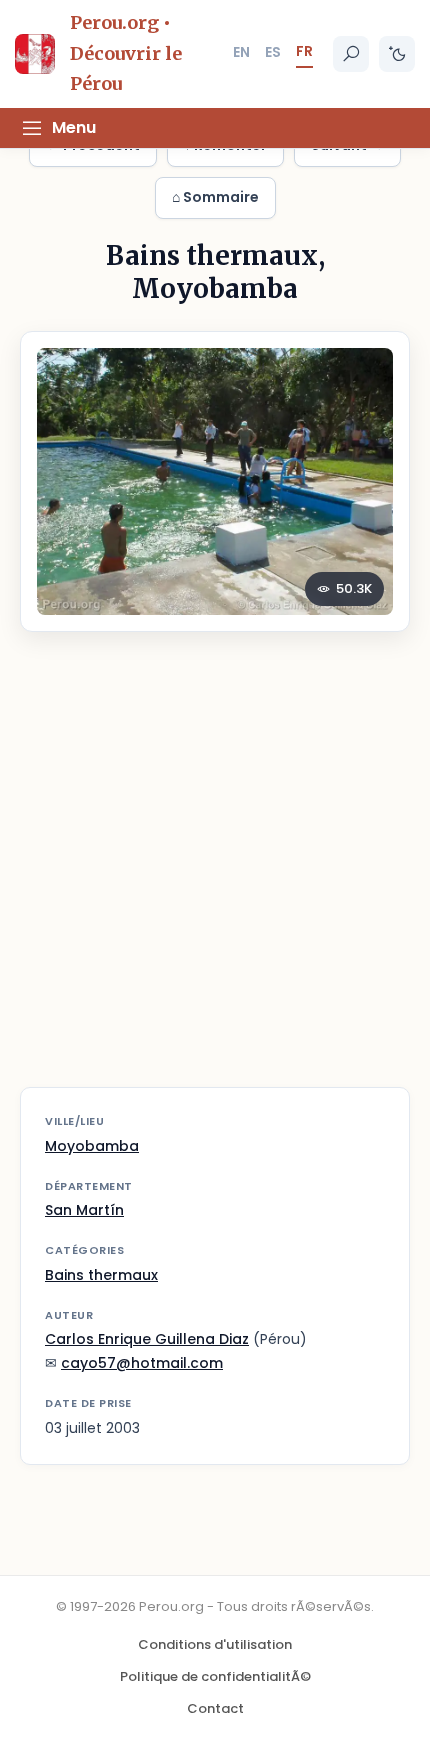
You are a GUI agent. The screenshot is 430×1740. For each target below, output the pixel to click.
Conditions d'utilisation (215, 1644)
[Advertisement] (215, 872)
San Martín (84, 1210)
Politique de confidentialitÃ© (215, 1676)
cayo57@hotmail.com (142, 1363)
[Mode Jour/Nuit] (397, 54)
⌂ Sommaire (215, 197)
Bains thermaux (101, 1275)
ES (273, 52)
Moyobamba (92, 1146)
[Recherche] (351, 54)
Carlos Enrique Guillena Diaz (147, 1339)
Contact (215, 1708)
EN (241, 52)
